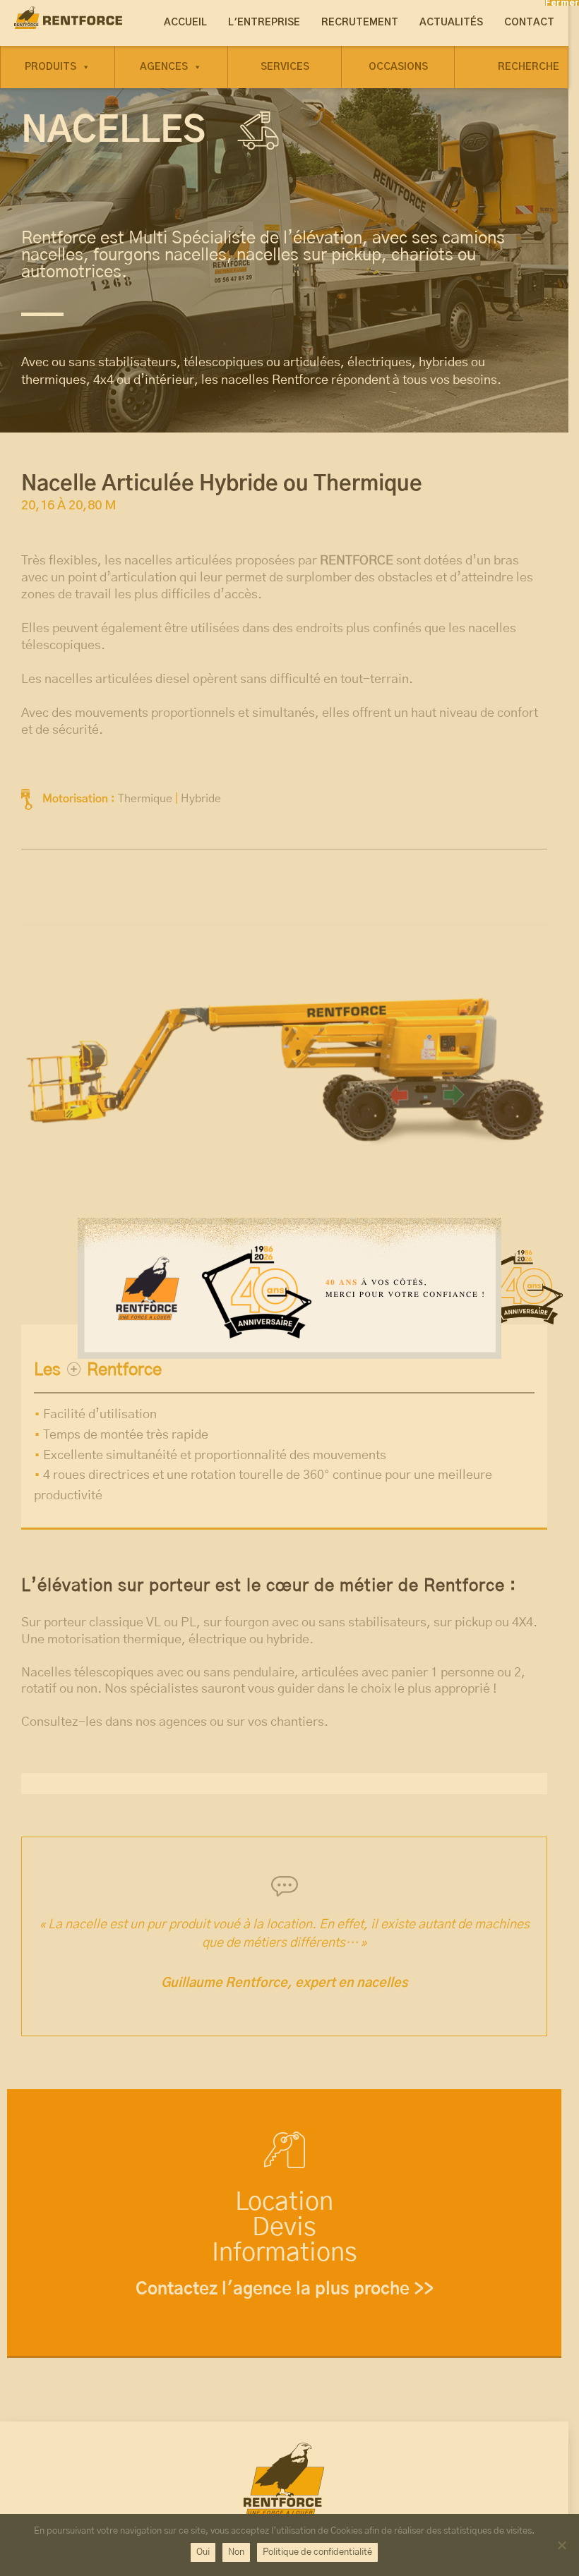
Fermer (562, 3)
